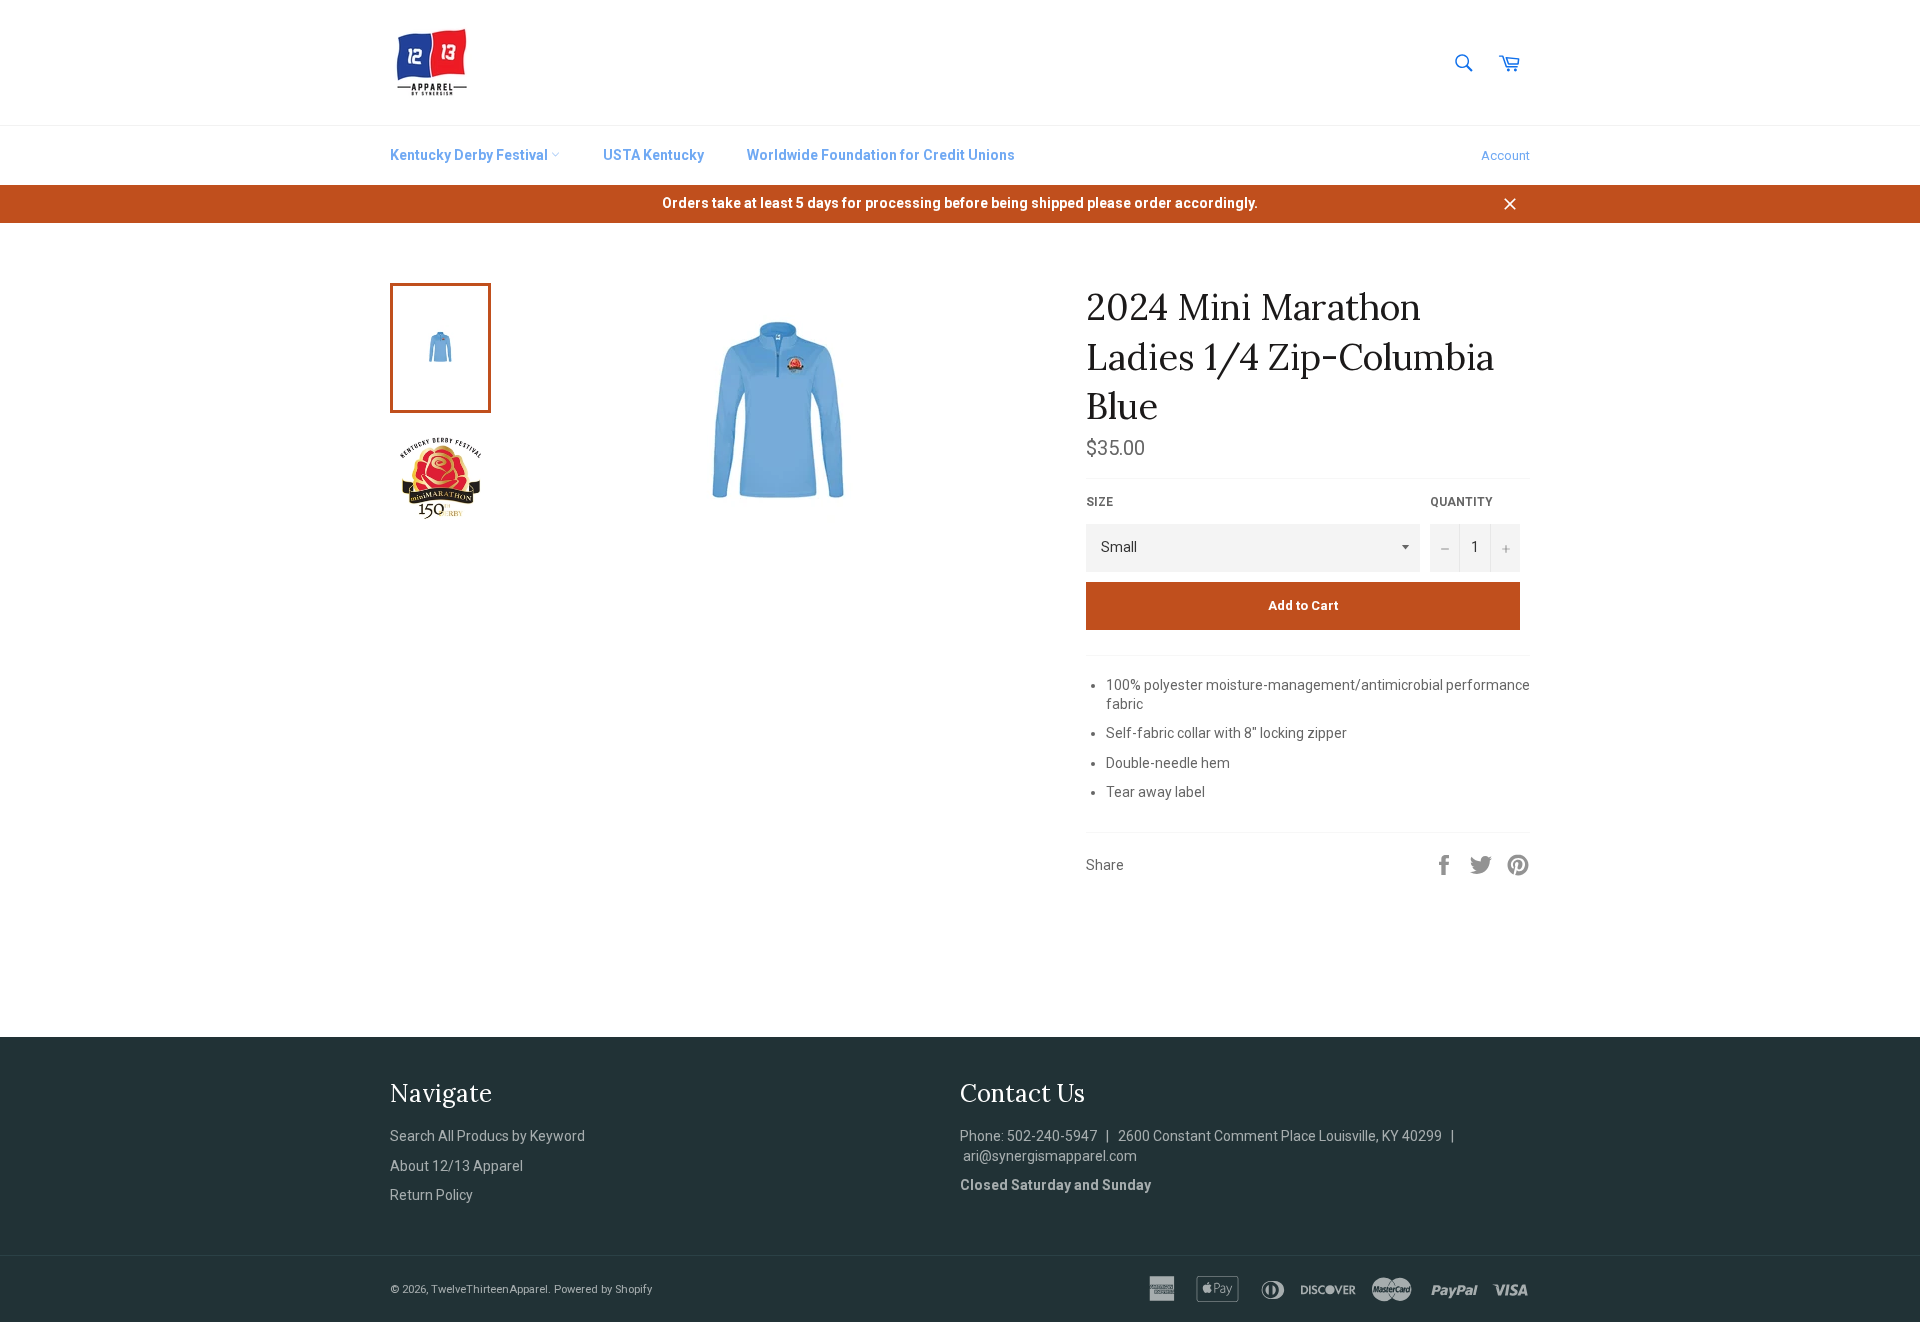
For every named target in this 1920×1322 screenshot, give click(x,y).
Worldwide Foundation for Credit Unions (881, 155)
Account (1505, 155)
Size (1099, 502)
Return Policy (431, 1195)
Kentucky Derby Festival (470, 155)
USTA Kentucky (653, 155)
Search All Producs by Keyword (487, 1136)
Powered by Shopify (603, 1289)
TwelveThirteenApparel (489, 1289)
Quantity (1461, 502)
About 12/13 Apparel (456, 1166)
